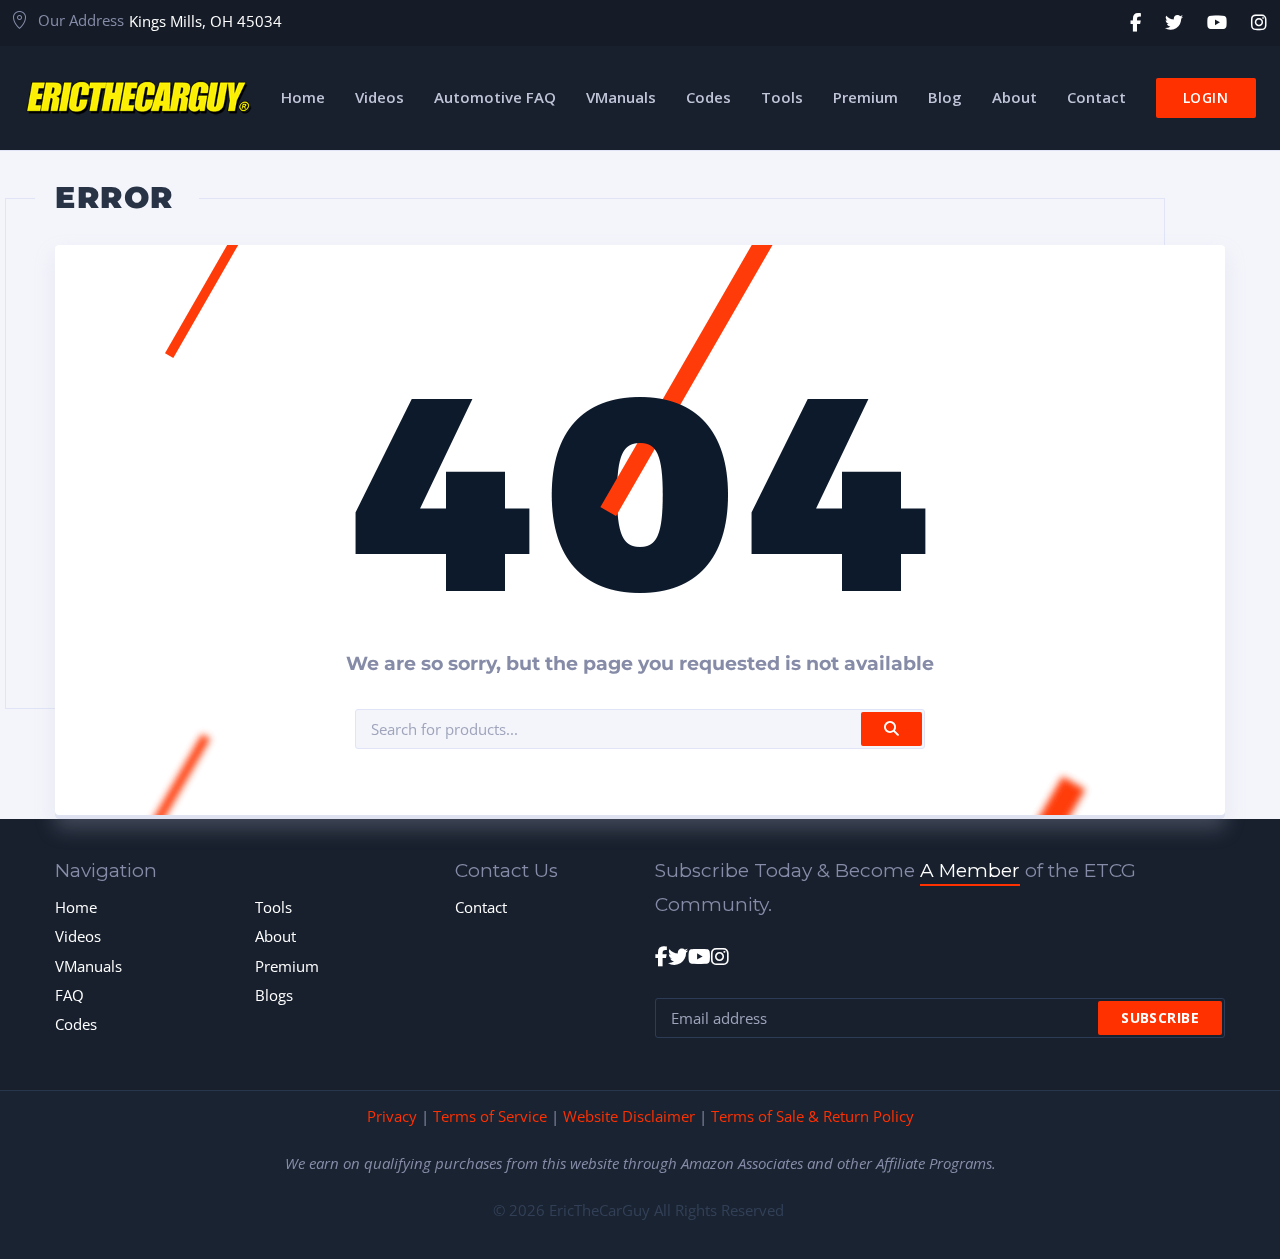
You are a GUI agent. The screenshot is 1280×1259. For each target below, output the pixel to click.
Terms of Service (490, 1116)
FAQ (69, 995)
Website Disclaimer (629, 1116)
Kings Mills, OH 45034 (205, 21)
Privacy (392, 1116)
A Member (970, 870)
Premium (287, 966)
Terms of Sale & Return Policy (812, 1116)
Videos (78, 936)
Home (76, 907)
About (275, 936)
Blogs (274, 995)
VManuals (88, 966)
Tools (273, 907)
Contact (481, 907)
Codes (76, 1024)
